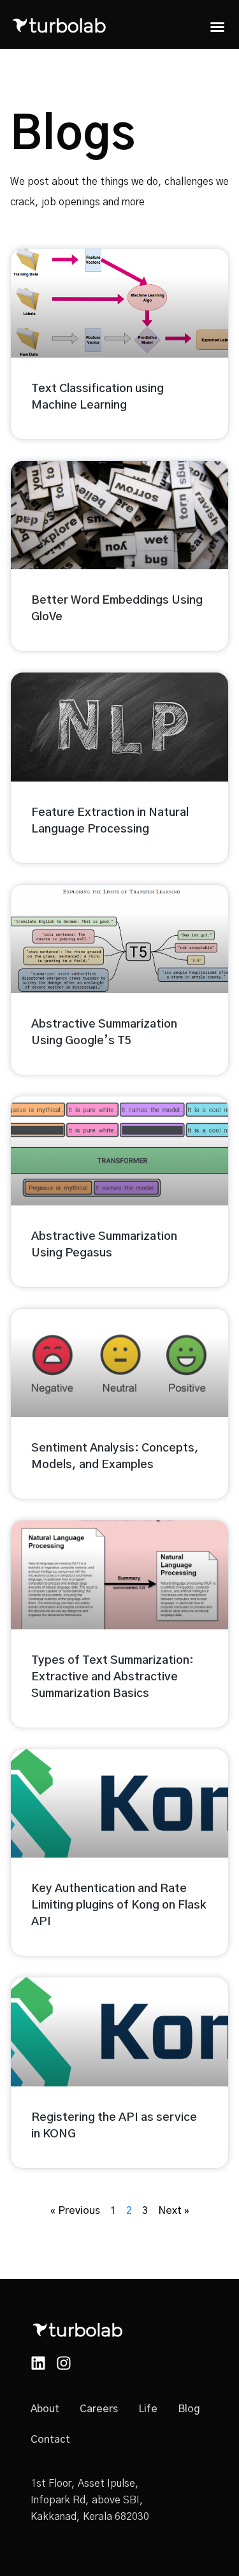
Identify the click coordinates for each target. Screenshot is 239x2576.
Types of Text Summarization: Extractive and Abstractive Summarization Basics (112, 1677)
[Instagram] (64, 2363)
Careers (99, 2409)
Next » (174, 2211)
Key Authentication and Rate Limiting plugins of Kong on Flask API (119, 1905)
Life (148, 2409)
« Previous (75, 2211)
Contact (50, 2440)
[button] (217, 27)
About (45, 2409)
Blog (189, 2409)
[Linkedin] (38, 2363)
